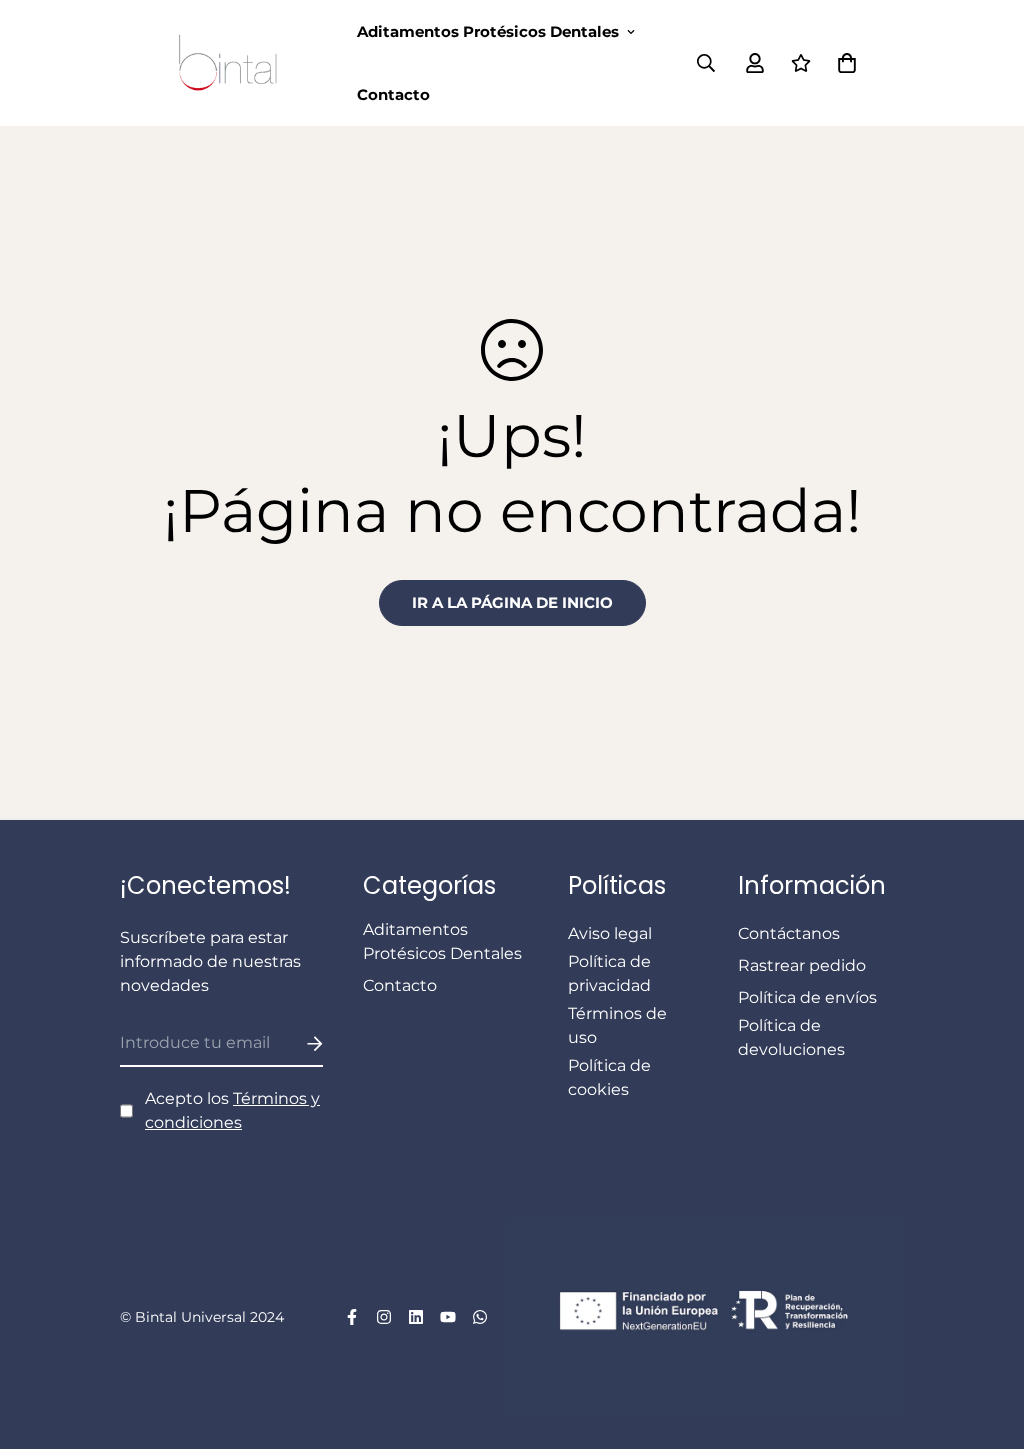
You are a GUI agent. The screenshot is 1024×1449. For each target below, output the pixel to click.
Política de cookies (609, 1077)
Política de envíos (807, 997)
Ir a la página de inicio (512, 602)
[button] (843, 63)
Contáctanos (789, 933)
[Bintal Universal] (234, 63)
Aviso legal (610, 933)
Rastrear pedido (802, 965)
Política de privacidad (609, 973)
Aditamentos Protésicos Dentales (488, 31)
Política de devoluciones (791, 1037)
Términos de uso (617, 1025)
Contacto (393, 94)
